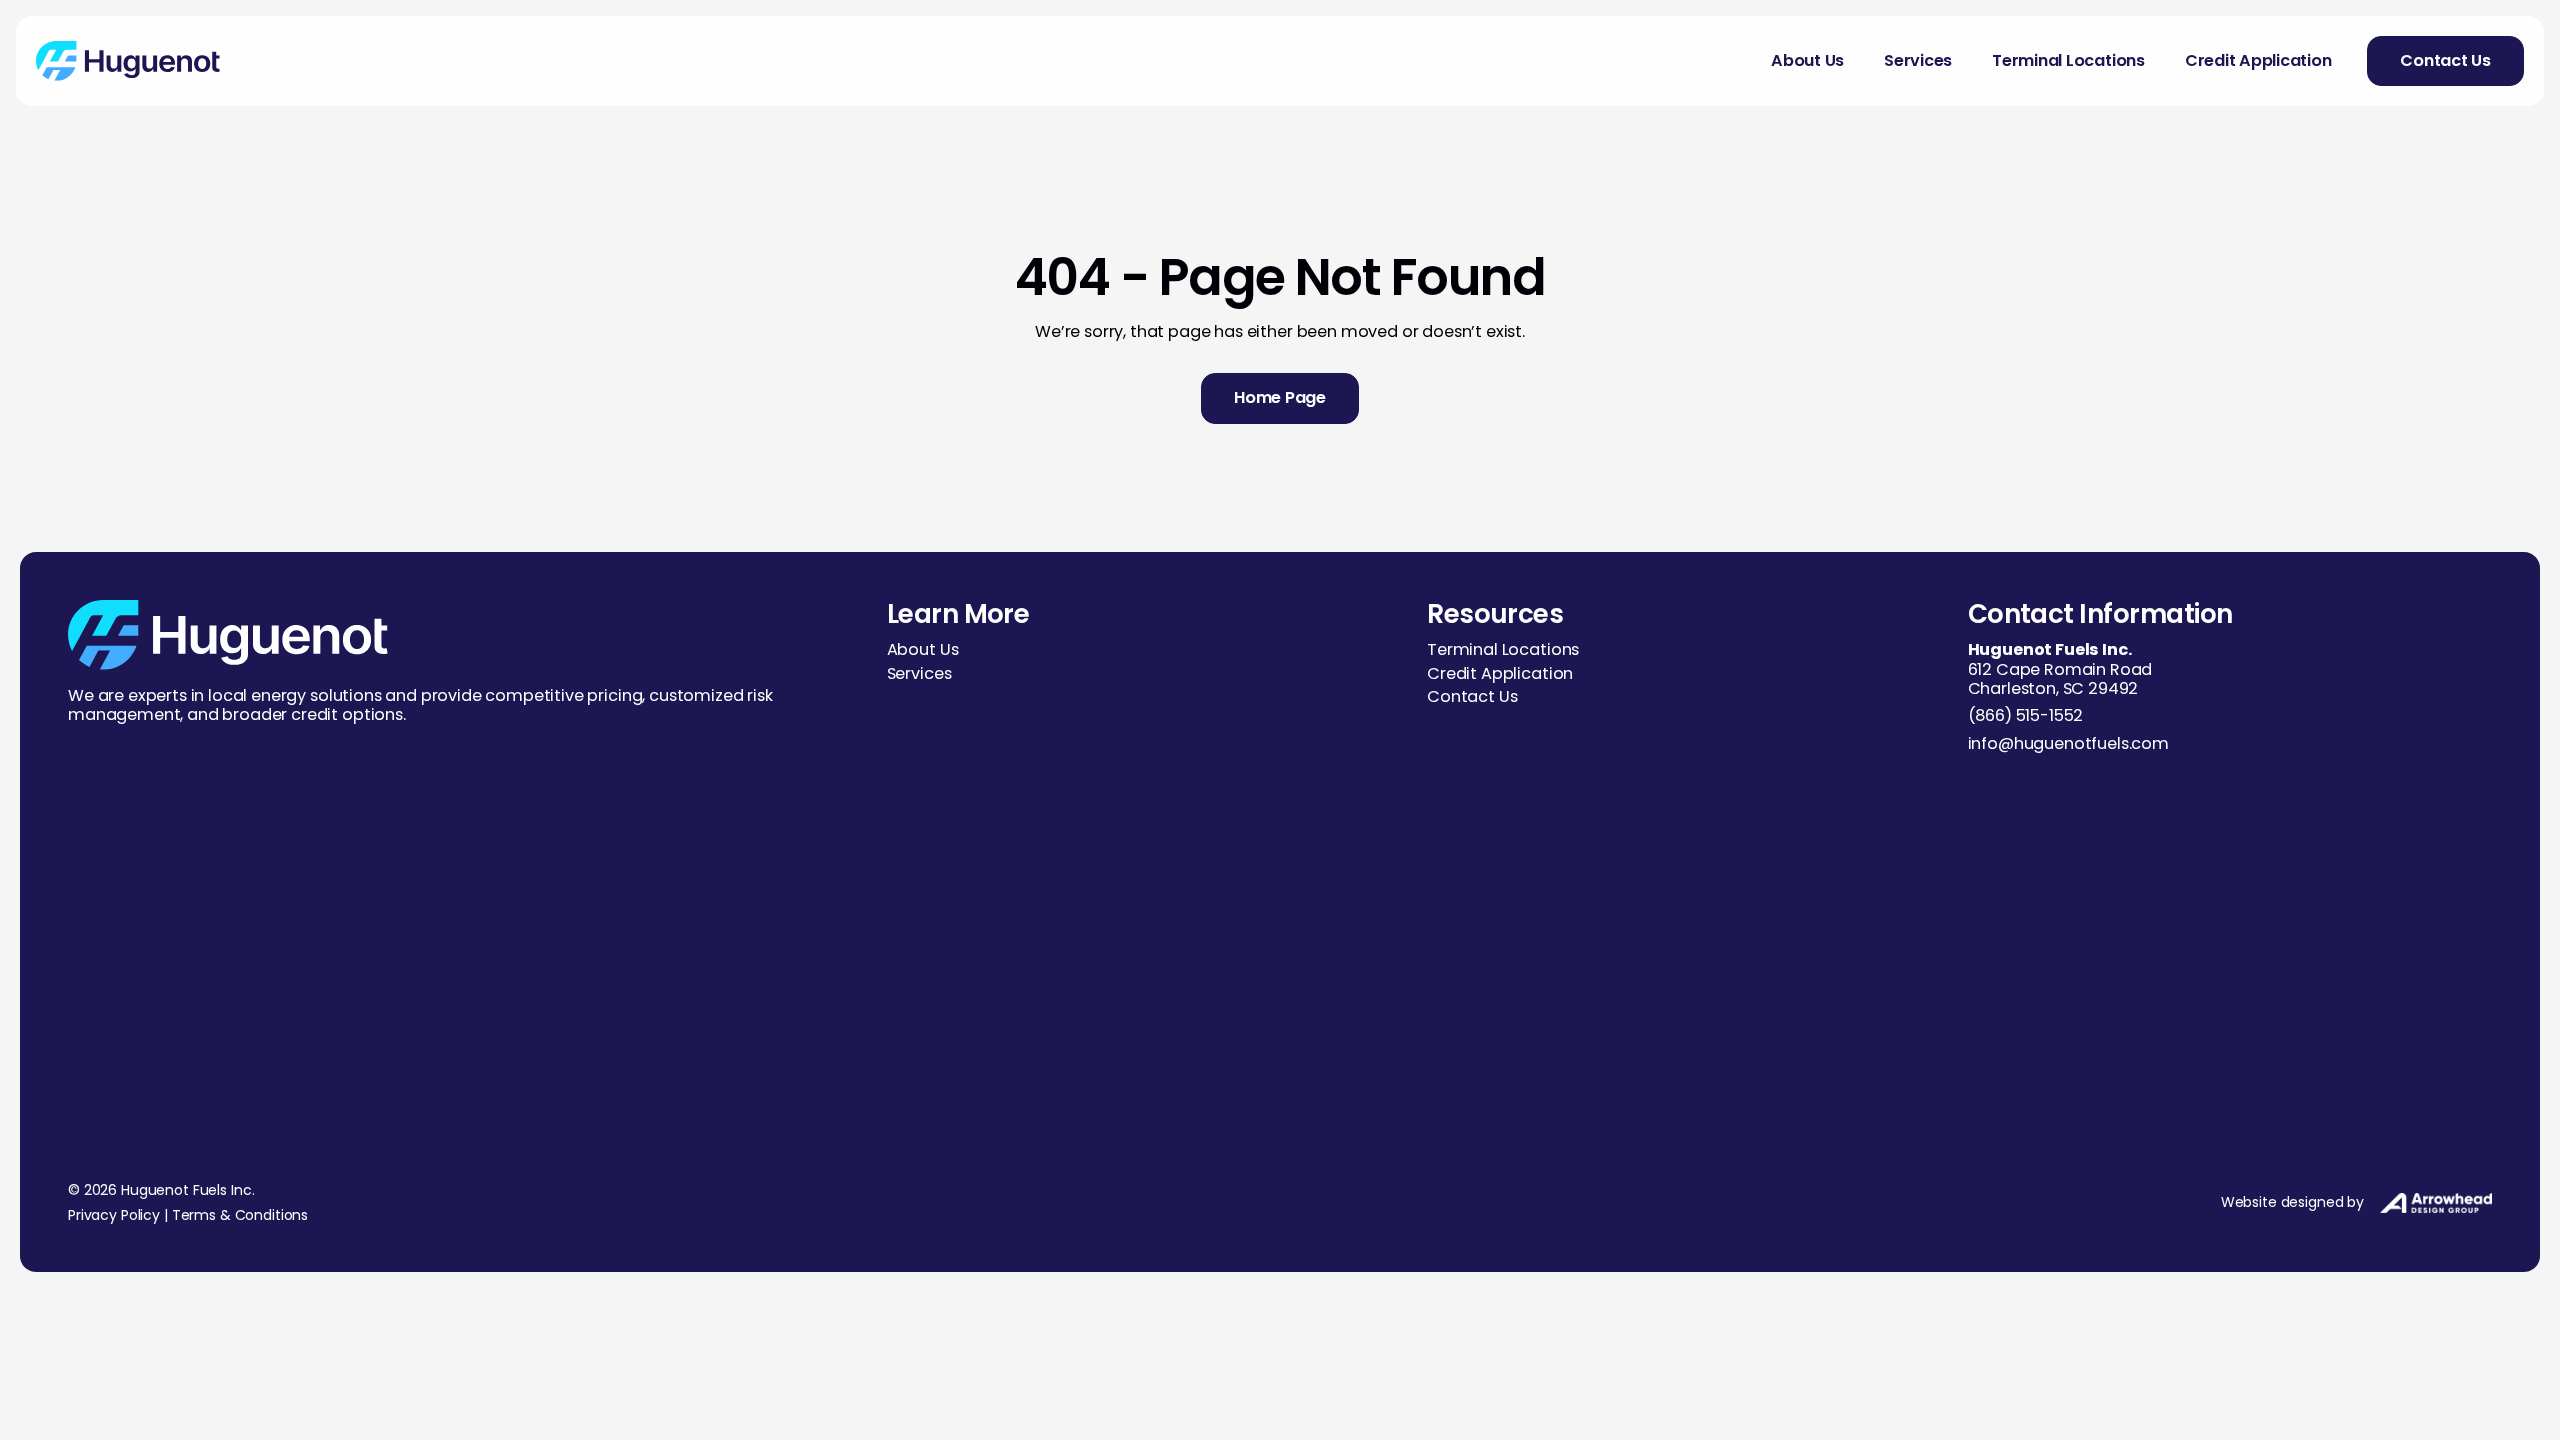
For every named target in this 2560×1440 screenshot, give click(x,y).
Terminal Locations (2068, 60)
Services (1918, 60)
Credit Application (2258, 60)
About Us (1807, 60)
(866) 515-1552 (2026, 715)
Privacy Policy (114, 1215)
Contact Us (1472, 696)
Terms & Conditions (240, 1215)
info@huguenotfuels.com (2068, 743)
